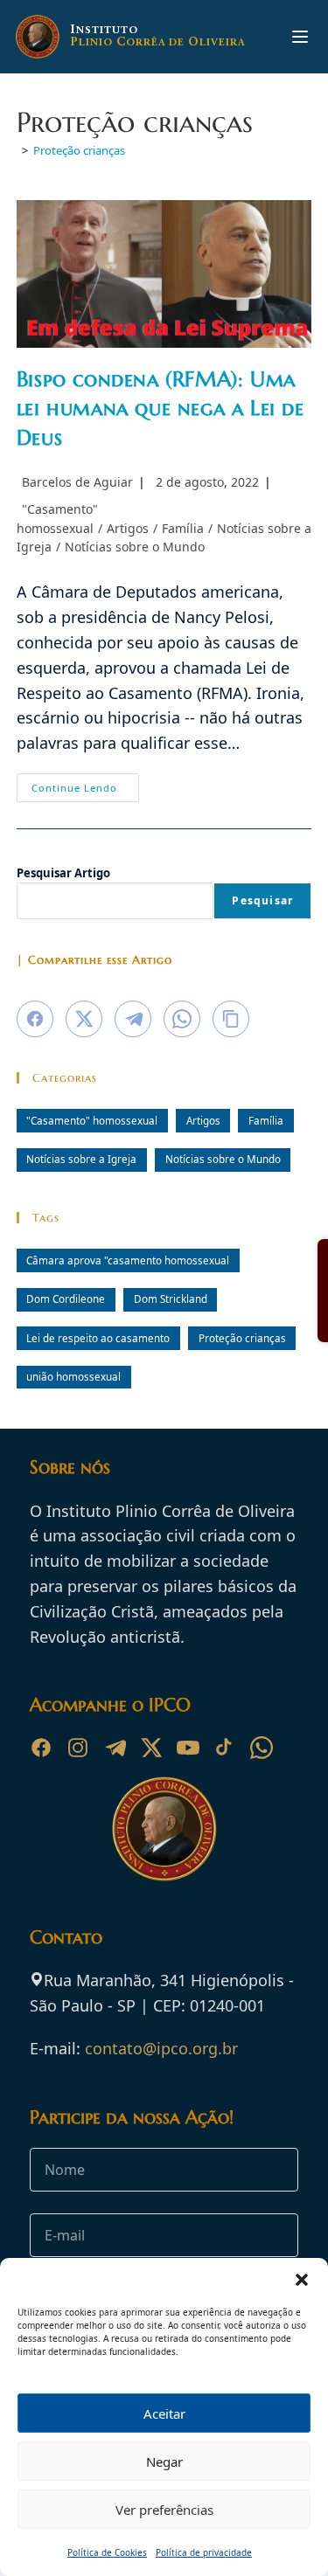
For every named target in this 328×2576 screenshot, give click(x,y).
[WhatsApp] (262, 1748)
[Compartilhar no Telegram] (133, 1019)
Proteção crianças (79, 150)
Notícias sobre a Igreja (81, 1159)
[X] (151, 1748)
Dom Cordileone (66, 1298)
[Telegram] (115, 1748)
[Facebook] (41, 1748)
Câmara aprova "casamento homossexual (128, 1260)
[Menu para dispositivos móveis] (300, 37)
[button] (302, 2280)
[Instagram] (78, 1748)
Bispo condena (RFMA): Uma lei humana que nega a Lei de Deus (161, 409)
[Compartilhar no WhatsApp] (182, 1019)
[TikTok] (225, 1748)
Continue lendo (85, 791)
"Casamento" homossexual (92, 1120)
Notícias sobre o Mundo (135, 547)
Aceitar (164, 2413)
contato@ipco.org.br (161, 2048)
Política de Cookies (107, 2552)
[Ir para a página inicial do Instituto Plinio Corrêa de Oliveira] (164, 1827)
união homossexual (73, 1376)
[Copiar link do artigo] (231, 1019)
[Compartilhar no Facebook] (35, 1019)
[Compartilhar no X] (84, 1019)
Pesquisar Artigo (63, 873)
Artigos (128, 528)
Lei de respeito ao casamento (98, 1338)
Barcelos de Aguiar (77, 482)
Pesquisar (262, 900)
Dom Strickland (171, 1298)
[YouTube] (188, 1748)
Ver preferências (164, 2510)
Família (183, 528)
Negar (164, 2462)
